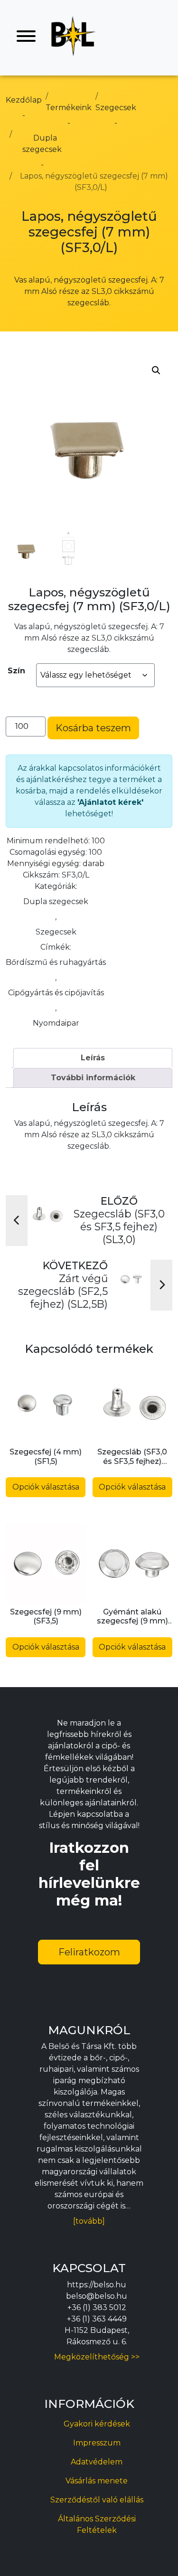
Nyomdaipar (56, 1023)
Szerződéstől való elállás (97, 2500)
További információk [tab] (93, 1078)
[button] (156, 370)
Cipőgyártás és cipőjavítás (56, 993)
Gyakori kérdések (97, 2424)
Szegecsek (56, 932)
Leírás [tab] (93, 1058)
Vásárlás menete (97, 2481)
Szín (16, 671)
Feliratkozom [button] (89, 1952)
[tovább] (89, 2221)
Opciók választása (46, 1487)
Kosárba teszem (93, 728)
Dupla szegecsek (56, 901)
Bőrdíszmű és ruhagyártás (56, 962)
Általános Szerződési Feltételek (97, 2524)
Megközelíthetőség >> (97, 2357)
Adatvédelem (97, 2462)
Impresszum (97, 2443)
